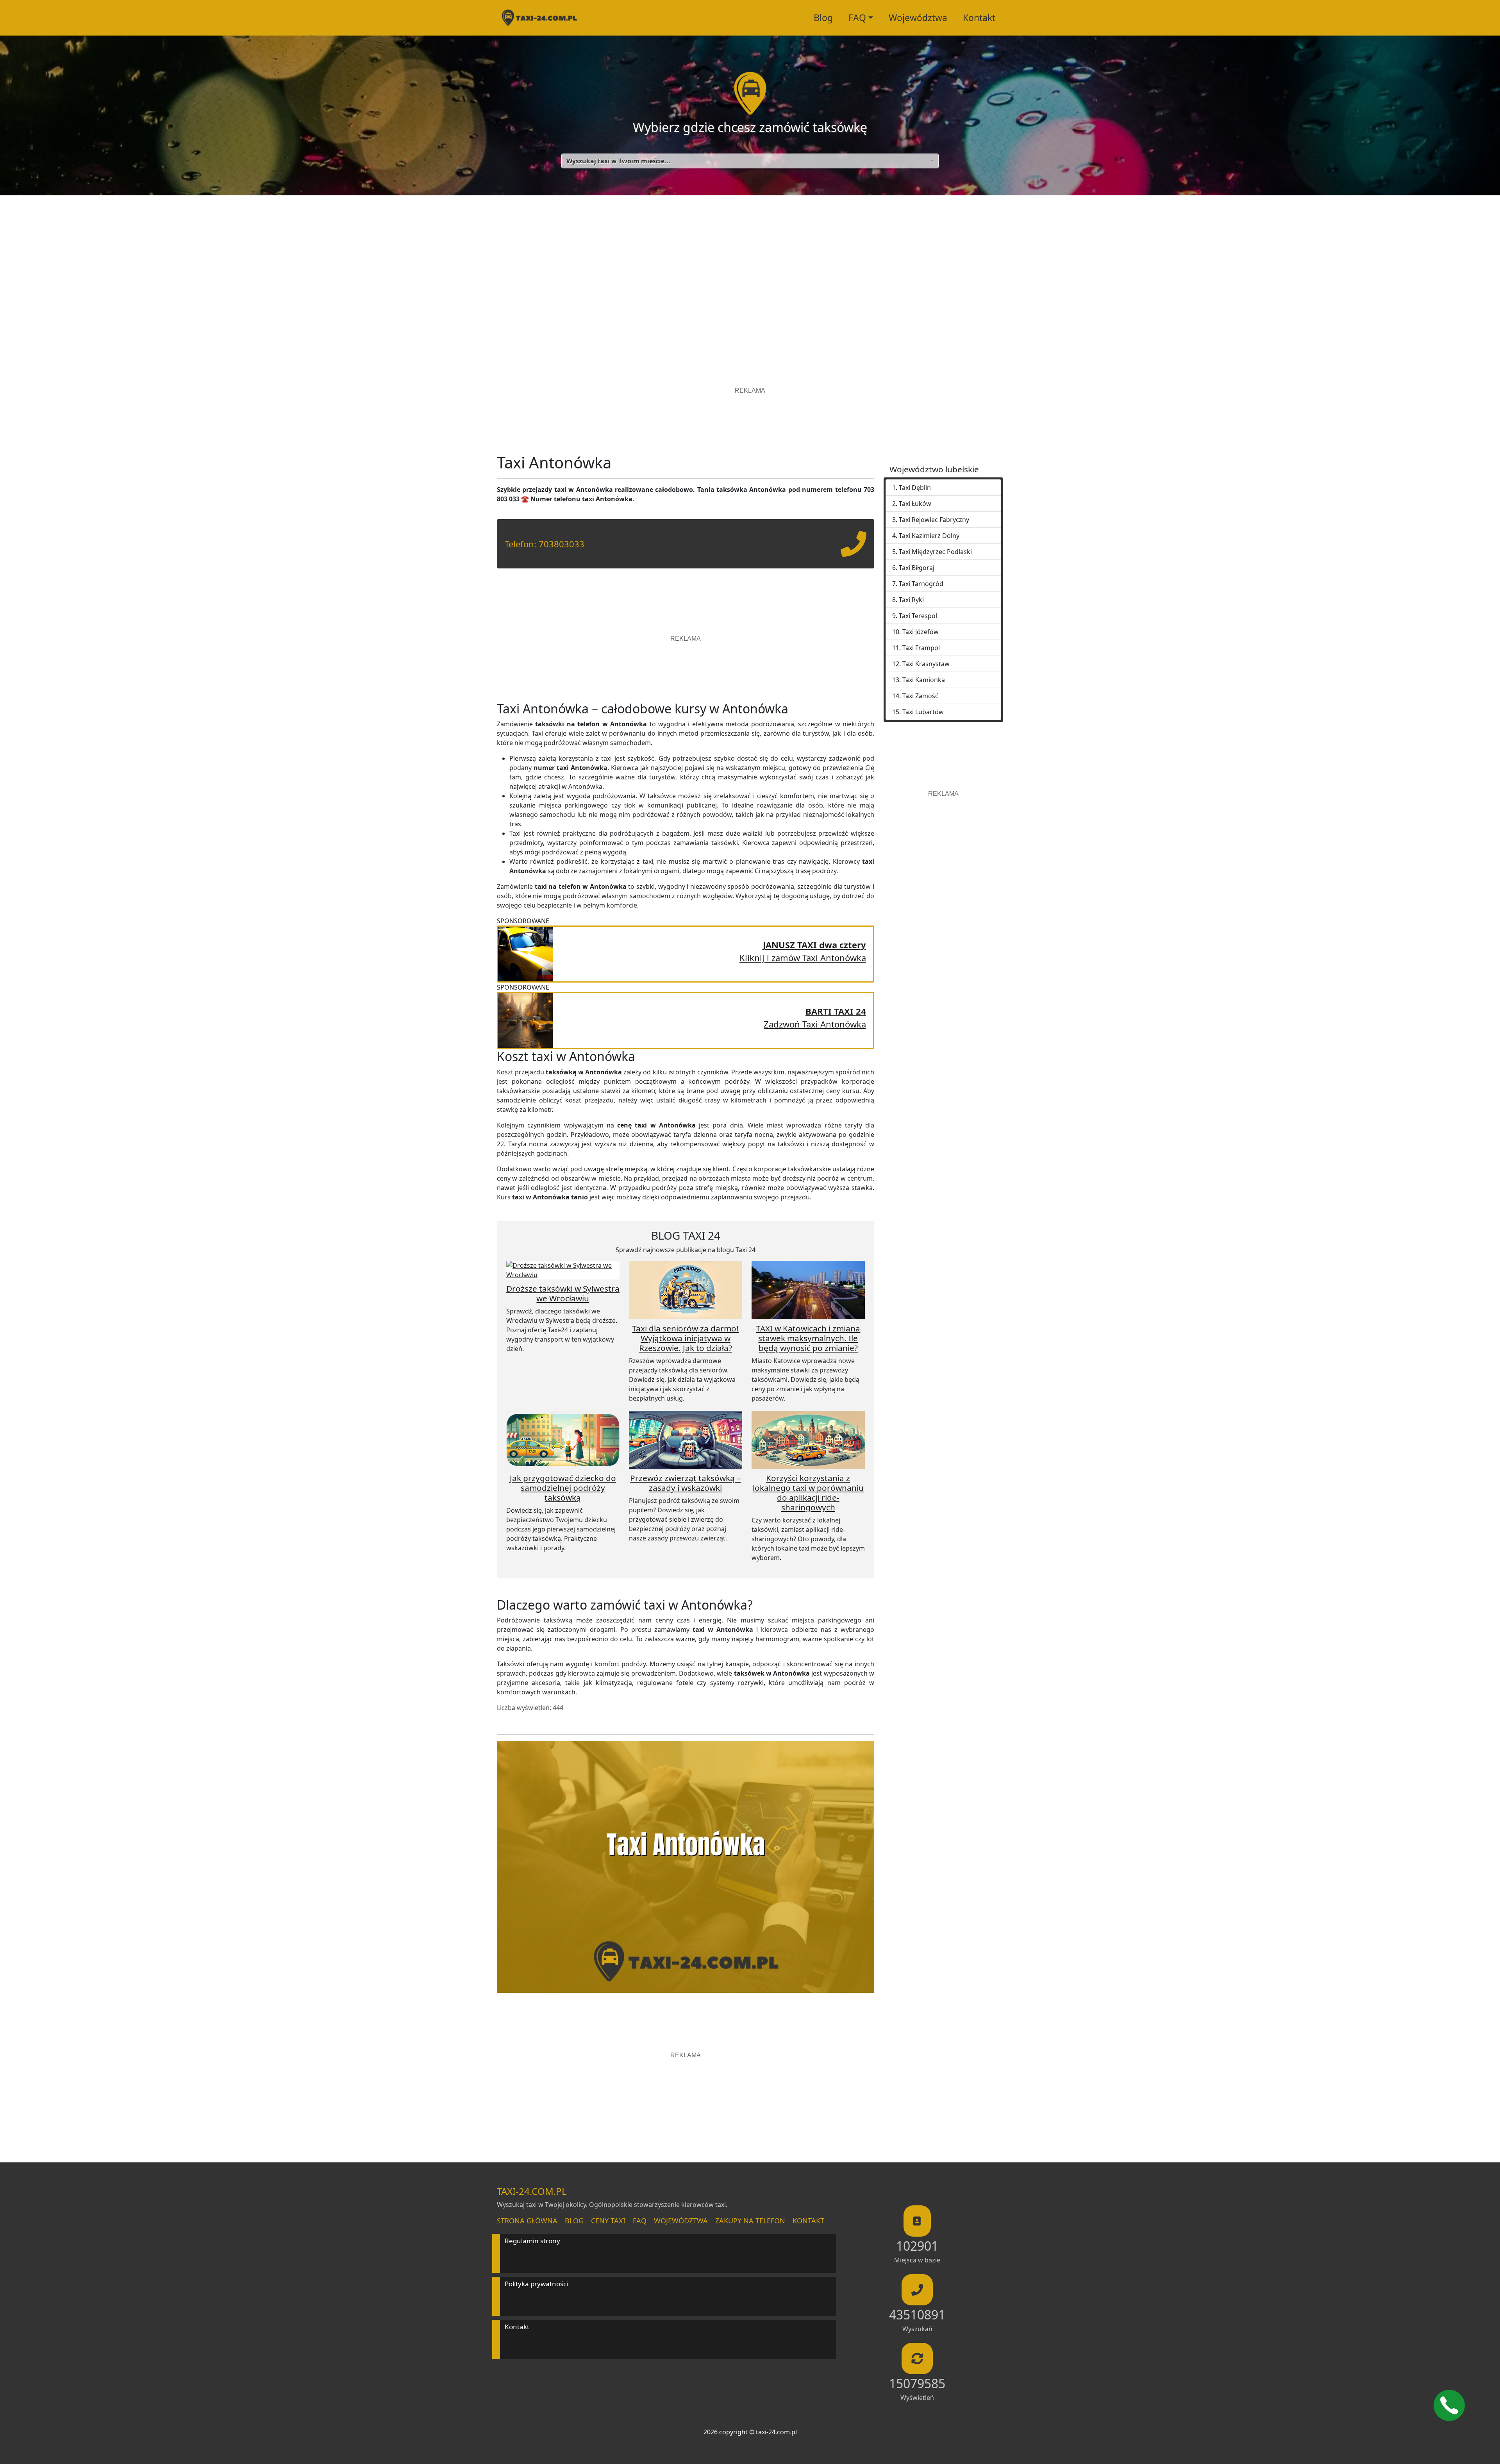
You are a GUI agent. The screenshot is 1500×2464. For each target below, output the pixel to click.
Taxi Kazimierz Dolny (929, 536)
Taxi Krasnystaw (926, 664)
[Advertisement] (750, 270)
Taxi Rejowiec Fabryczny (934, 520)
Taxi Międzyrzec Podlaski (935, 552)
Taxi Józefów (921, 632)
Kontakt (979, 18)
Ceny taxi (608, 2221)
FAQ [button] (857, 18)
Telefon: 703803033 (545, 544)
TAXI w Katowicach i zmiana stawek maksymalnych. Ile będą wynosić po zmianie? (808, 1338)
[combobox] (750, 161)
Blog (823, 18)
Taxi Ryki (911, 600)
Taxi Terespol (918, 616)
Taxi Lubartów (923, 712)
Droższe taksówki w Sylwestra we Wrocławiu (563, 1293)
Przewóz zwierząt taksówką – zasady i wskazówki (685, 1483)
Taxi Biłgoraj (917, 568)
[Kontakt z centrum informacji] (1449, 2405)
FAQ (640, 2221)
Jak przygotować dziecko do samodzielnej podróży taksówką (563, 1488)
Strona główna (527, 2221)
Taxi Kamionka (924, 680)
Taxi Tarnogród (921, 584)
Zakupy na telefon (750, 2221)
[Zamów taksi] (854, 550)
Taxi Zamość (920, 696)
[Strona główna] (539, 18)
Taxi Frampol (921, 648)
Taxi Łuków (915, 504)
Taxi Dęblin (915, 488)
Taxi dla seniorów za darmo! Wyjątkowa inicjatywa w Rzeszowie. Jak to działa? (685, 1338)
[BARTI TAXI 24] (525, 1019)
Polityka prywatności (536, 2284)
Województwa (918, 18)
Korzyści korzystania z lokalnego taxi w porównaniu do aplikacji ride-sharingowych (808, 1493)
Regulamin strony (532, 2241)
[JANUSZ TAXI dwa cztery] (525, 953)
